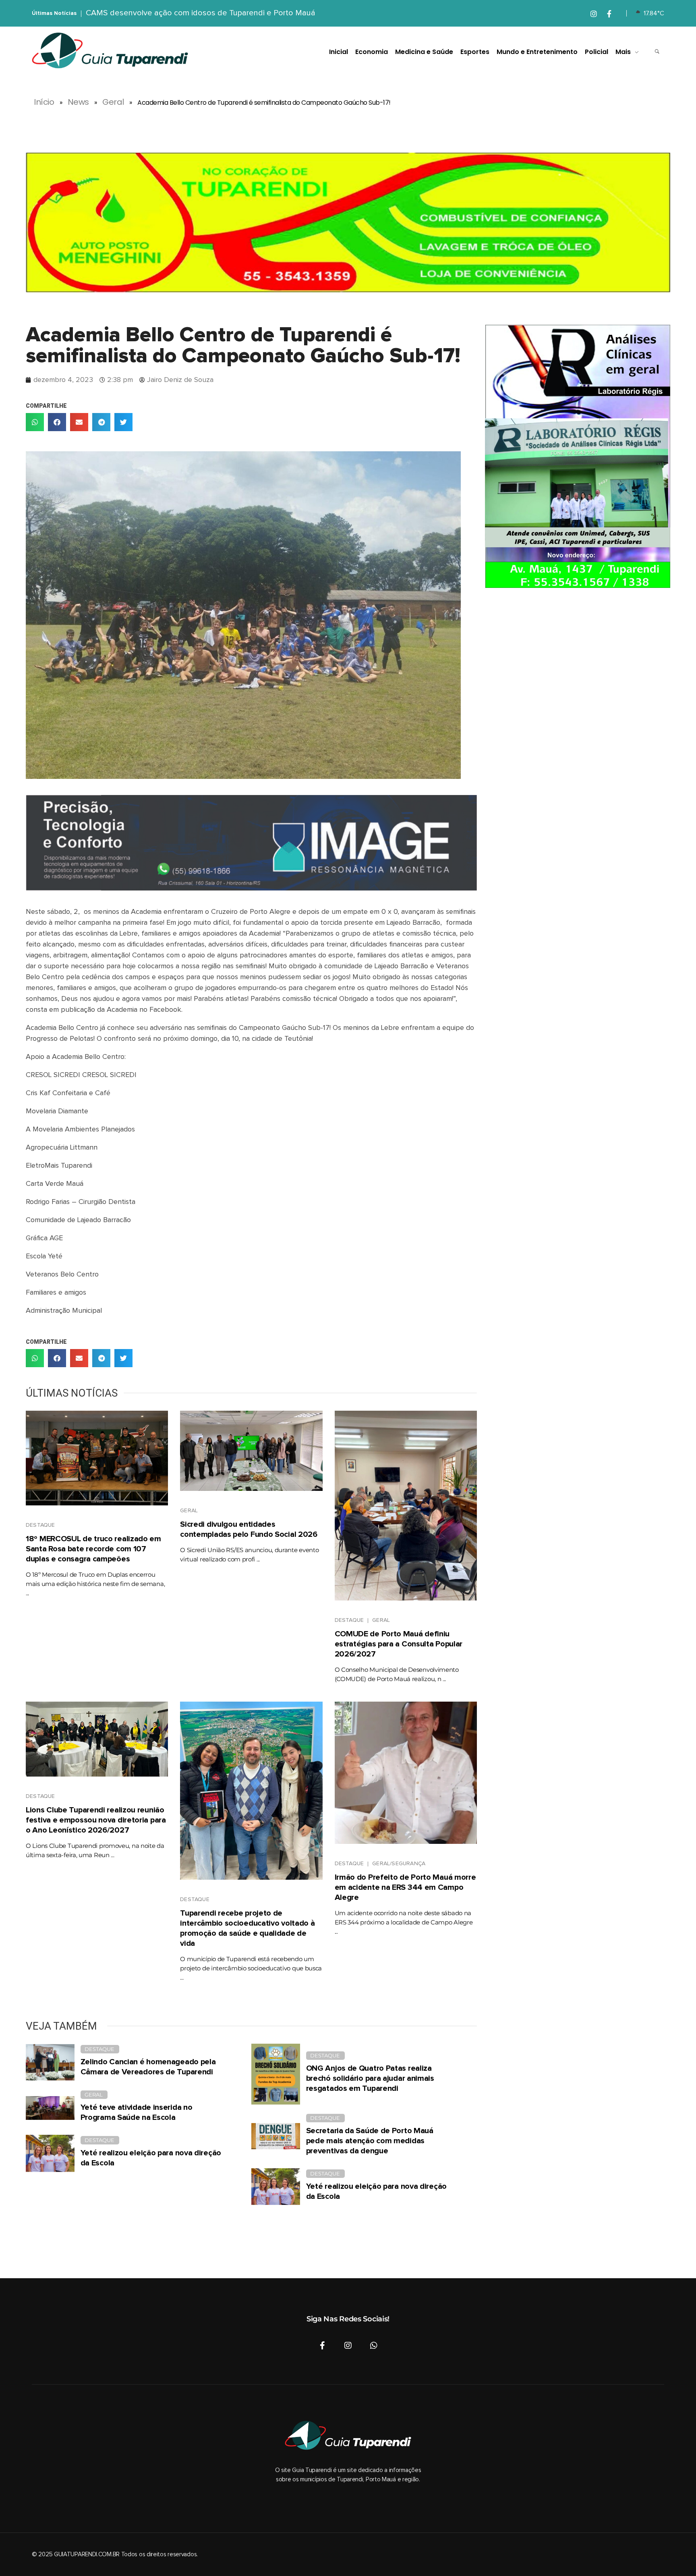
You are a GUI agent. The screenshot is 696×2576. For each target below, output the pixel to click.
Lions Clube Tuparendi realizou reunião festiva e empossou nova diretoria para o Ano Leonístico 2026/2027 (96, 1820)
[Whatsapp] (374, 2346)
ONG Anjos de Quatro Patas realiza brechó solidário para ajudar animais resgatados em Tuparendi (370, 2078)
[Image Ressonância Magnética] (251, 843)
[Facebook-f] (322, 2346)
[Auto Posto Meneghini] (348, 223)
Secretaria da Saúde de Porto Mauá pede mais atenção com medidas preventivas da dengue (370, 2141)
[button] (35, 422)
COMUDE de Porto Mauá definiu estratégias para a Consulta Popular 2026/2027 (399, 1644)
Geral (113, 102)
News (78, 102)
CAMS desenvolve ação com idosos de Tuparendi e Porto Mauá (201, 13)
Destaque (40, 1525)
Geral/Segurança (399, 1864)
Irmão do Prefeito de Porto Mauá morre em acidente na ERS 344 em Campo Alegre (405, 1887)
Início (44, 102)
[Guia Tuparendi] (110, 51)
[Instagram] (348, 2346)
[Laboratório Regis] (578, 457)
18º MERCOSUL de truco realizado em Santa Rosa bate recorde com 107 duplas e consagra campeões (93, 1549)
